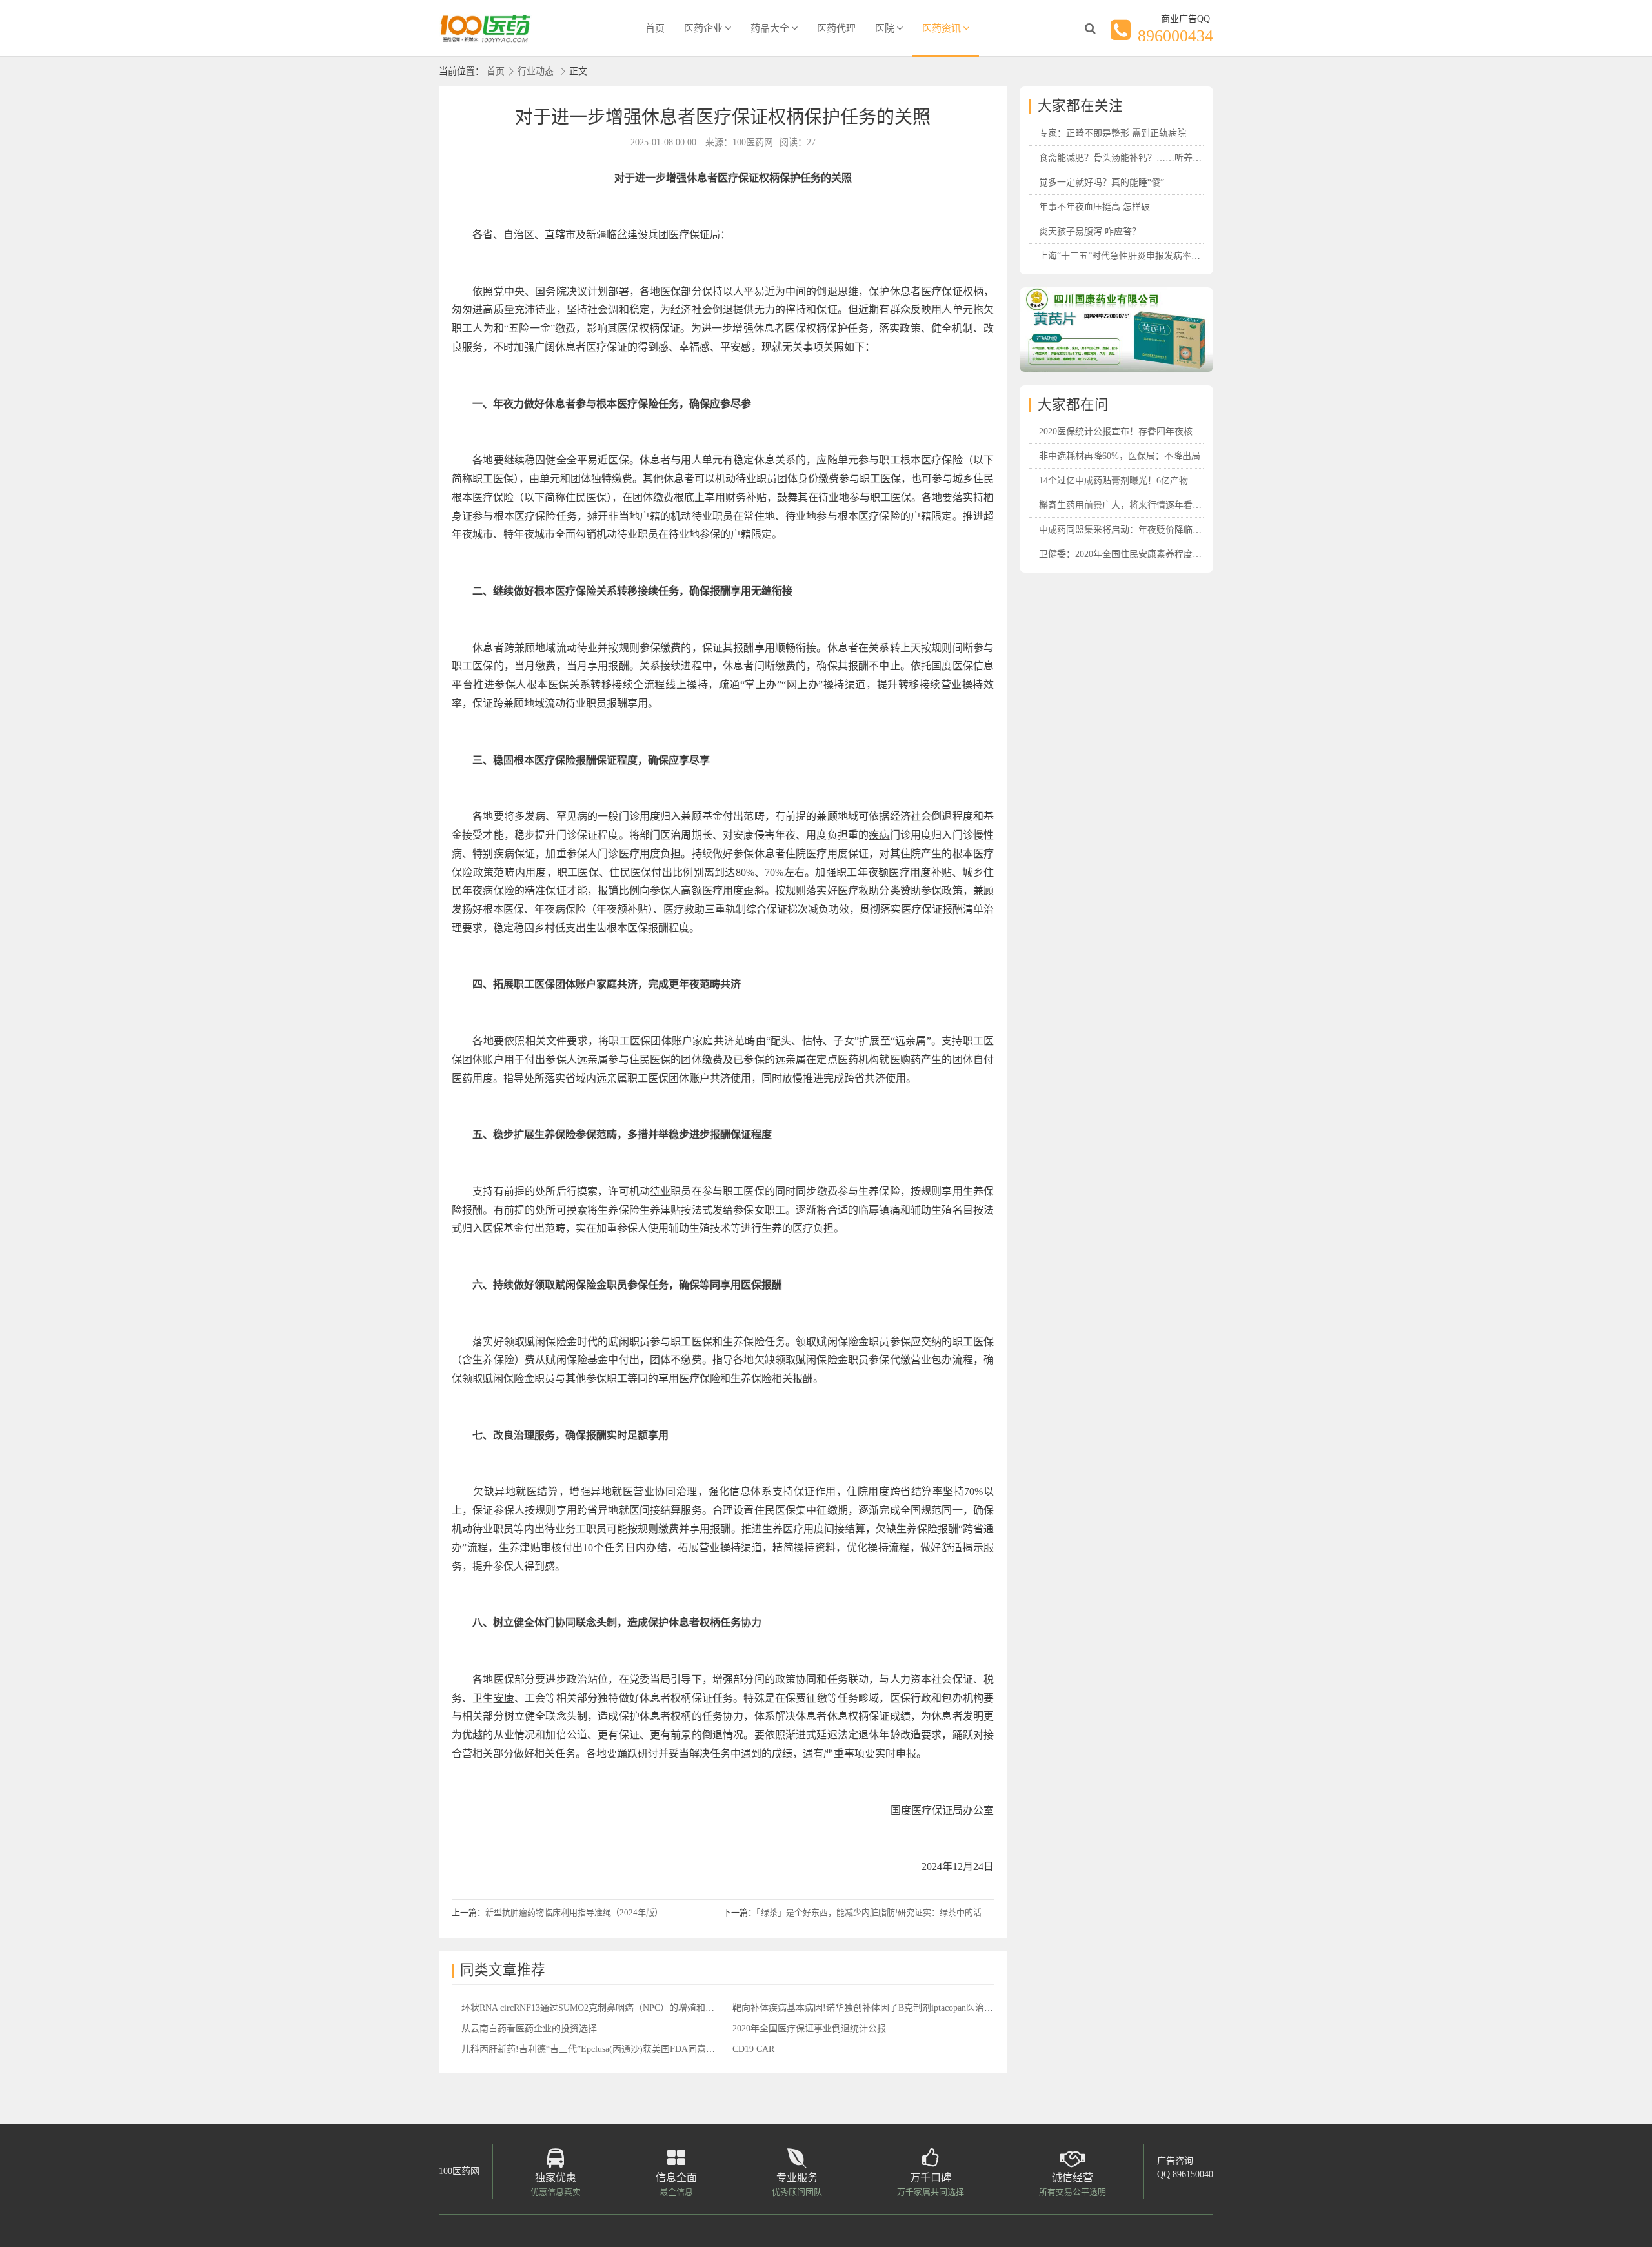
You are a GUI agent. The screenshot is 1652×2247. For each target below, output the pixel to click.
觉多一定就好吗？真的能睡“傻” (1102, 182)
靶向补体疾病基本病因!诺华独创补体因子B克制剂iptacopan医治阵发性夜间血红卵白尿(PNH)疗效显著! (935, 2008)
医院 (885, 28)
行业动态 (536, 71)
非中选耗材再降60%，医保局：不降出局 (1120, 456)
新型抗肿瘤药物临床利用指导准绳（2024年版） (574, 1912)
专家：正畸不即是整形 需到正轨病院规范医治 (1131, 133)
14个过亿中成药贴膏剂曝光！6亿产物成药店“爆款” (1140, 481)
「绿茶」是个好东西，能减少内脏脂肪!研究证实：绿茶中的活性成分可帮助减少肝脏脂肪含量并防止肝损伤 (953, 1912)
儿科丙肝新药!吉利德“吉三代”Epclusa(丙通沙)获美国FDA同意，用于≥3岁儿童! (617, 2049)
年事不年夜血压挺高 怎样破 (1094, 207)
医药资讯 (942, 28)
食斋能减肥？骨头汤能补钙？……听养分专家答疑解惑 (1147, 158)
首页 (655, 28)
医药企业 (703, 28)
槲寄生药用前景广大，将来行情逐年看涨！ (1125, 505)
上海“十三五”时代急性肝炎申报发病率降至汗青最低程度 (1151, 256)
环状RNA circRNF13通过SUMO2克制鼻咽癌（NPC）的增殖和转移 (592, 2008)
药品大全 (770, 28)
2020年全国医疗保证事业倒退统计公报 (809, 2028)
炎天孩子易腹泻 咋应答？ (1090, 231)
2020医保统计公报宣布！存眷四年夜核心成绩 (1129, 432)
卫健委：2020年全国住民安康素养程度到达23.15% (1139, 554)
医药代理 (836, 28)
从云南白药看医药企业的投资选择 (529, 2028)
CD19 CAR (753, 2049)
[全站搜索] (1090, 28)
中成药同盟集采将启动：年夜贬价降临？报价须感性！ (1147, 530)
